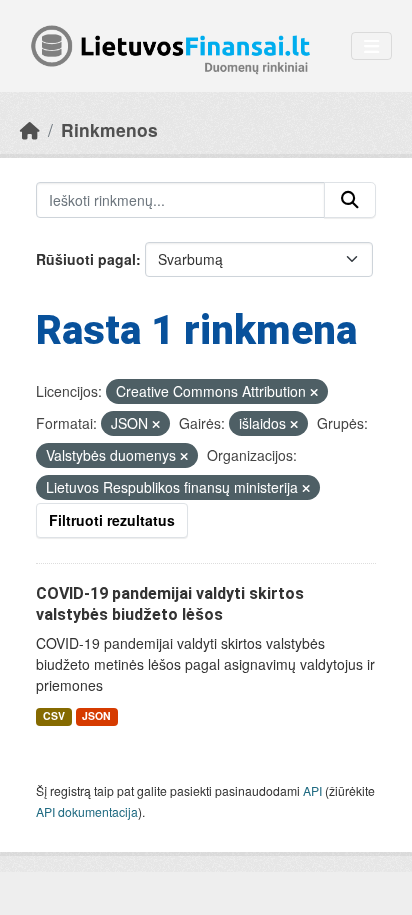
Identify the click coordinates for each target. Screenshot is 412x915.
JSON (96, 715)
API (312, 790)
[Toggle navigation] (371, 46)
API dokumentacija (87, 811)
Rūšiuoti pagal (86, 259)
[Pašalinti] (314, 392)
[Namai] (30, 129)
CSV (54, 715)
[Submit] (350, 200)
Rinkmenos (109, 129)
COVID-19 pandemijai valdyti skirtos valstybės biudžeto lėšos (170, 604)
